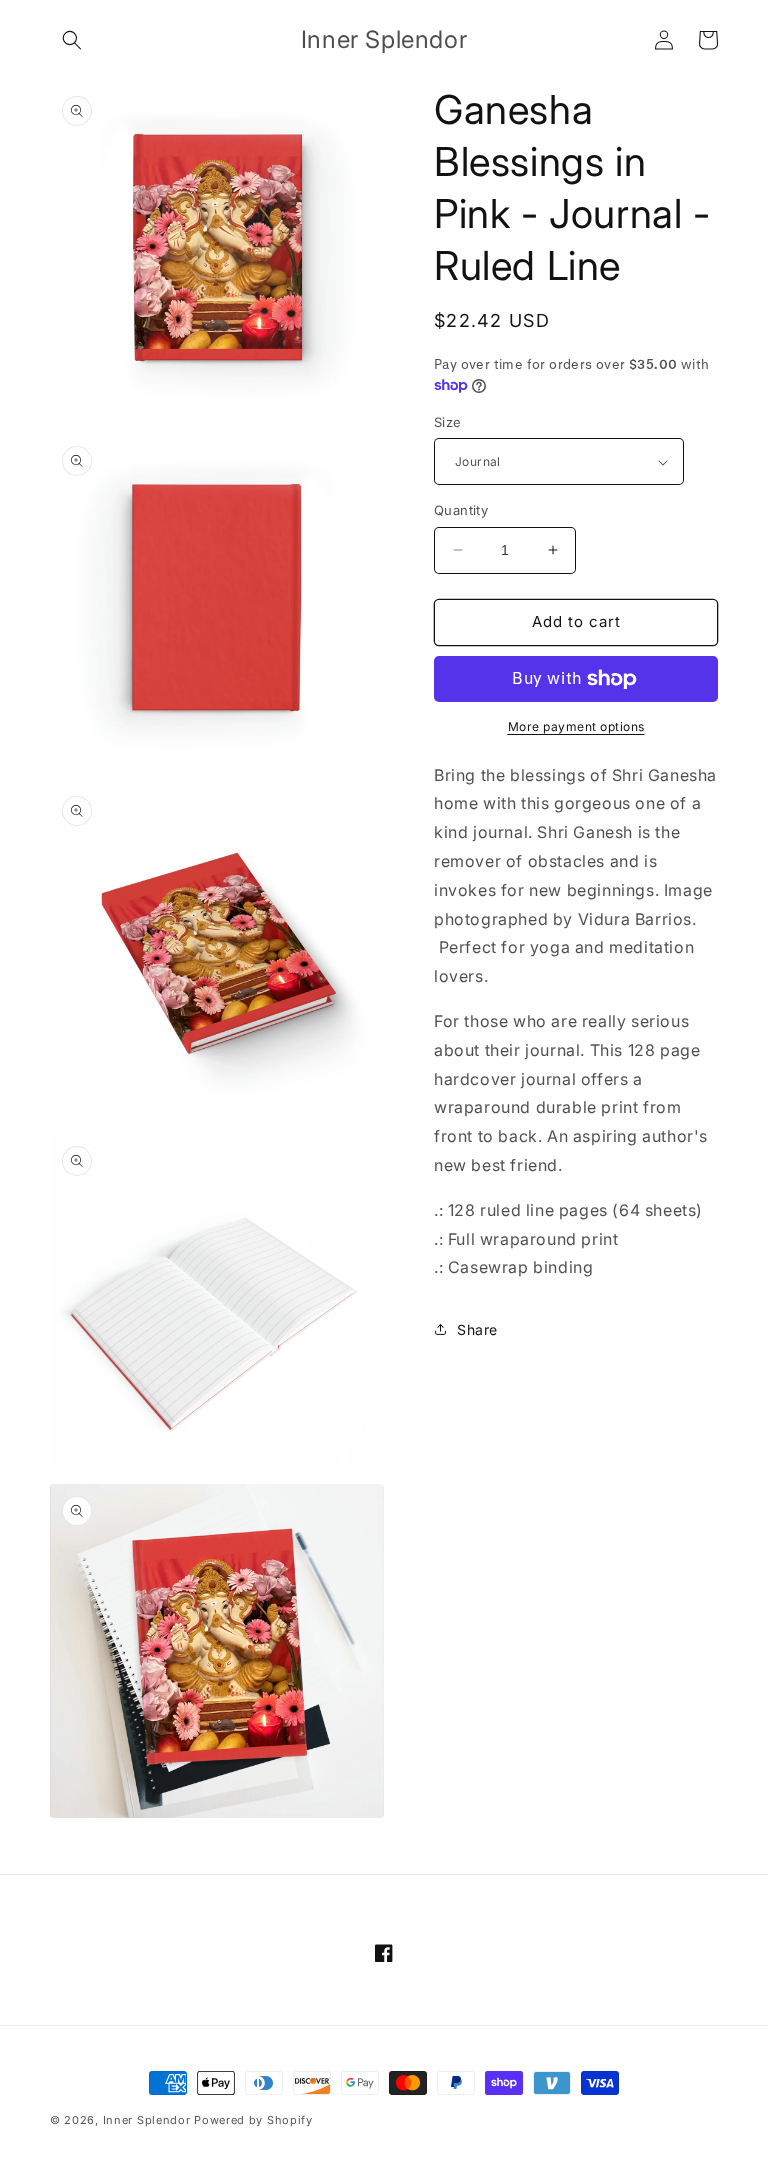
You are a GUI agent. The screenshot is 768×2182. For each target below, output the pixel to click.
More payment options (576, 726)
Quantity (461, 510)
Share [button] (477, 1329)
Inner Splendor (147, 2120)
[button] (72, 40)
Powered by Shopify (253, 2120)
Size (448, 422)
